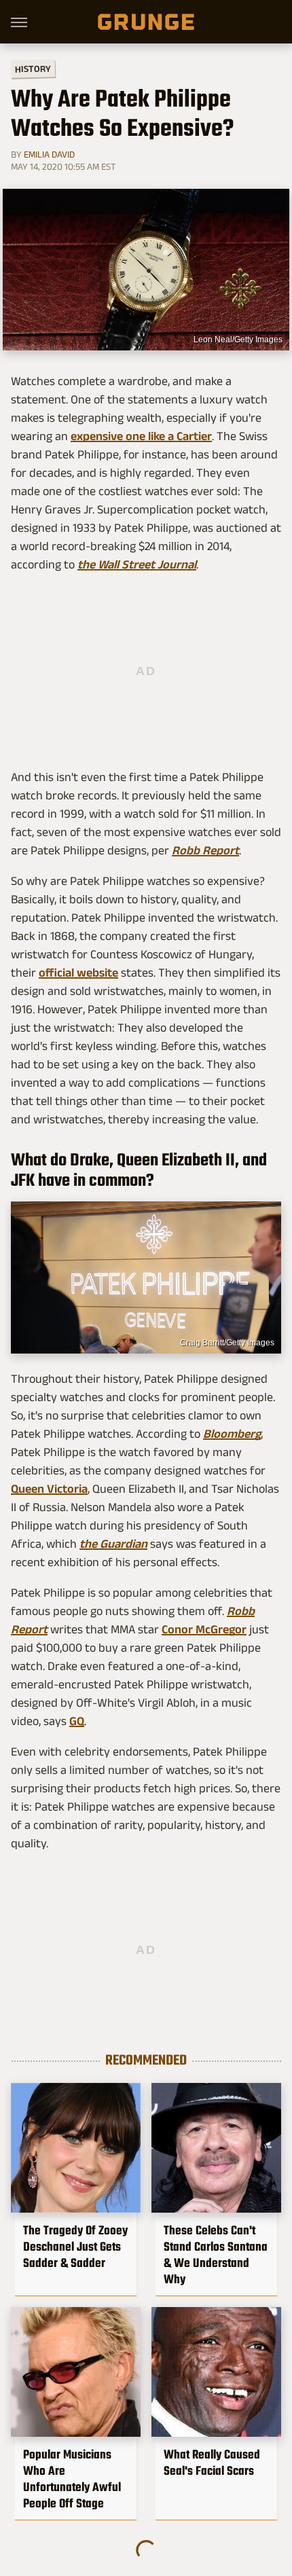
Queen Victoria (49, 1489)
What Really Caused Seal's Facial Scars (212, 2463)
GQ (77, 1721)
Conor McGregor (204, 1629)
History (33, 68)
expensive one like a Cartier (141, 436)
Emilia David (49, 154)
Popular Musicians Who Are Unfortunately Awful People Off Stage (72, 2479)
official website (78, 973)
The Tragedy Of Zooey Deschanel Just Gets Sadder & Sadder (75, 2247)
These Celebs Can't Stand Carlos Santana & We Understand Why (216, 2255)
